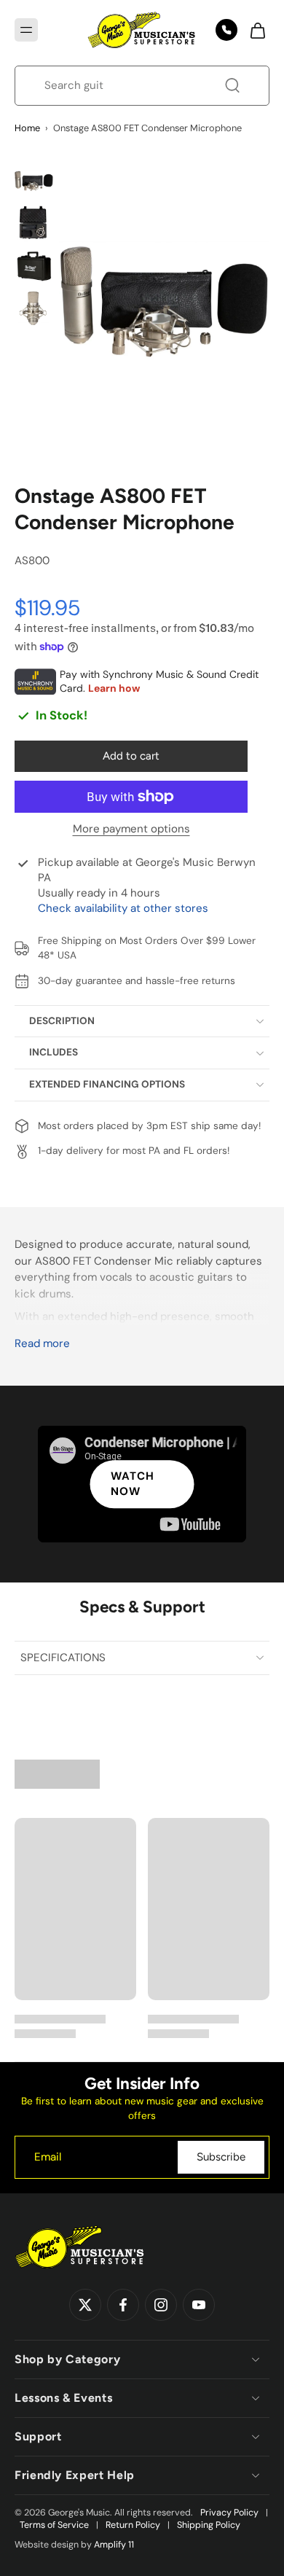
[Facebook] (123, 2305)
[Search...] (232, 85)
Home (27, 128)
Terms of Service (54, 2525)
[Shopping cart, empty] (253, 30)
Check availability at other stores (123, 908)
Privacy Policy (229, 2513)
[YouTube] (199, 2305)
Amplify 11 (114, 2545)
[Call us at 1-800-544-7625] (226, 30)
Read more (42, 1344)
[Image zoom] (165, 302)
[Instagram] (161, 2305)
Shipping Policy (209, 2525)
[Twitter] (85, 2305)
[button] (26, 30)
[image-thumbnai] (34, 181)
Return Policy (133, 2525)
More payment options (131, 830)
